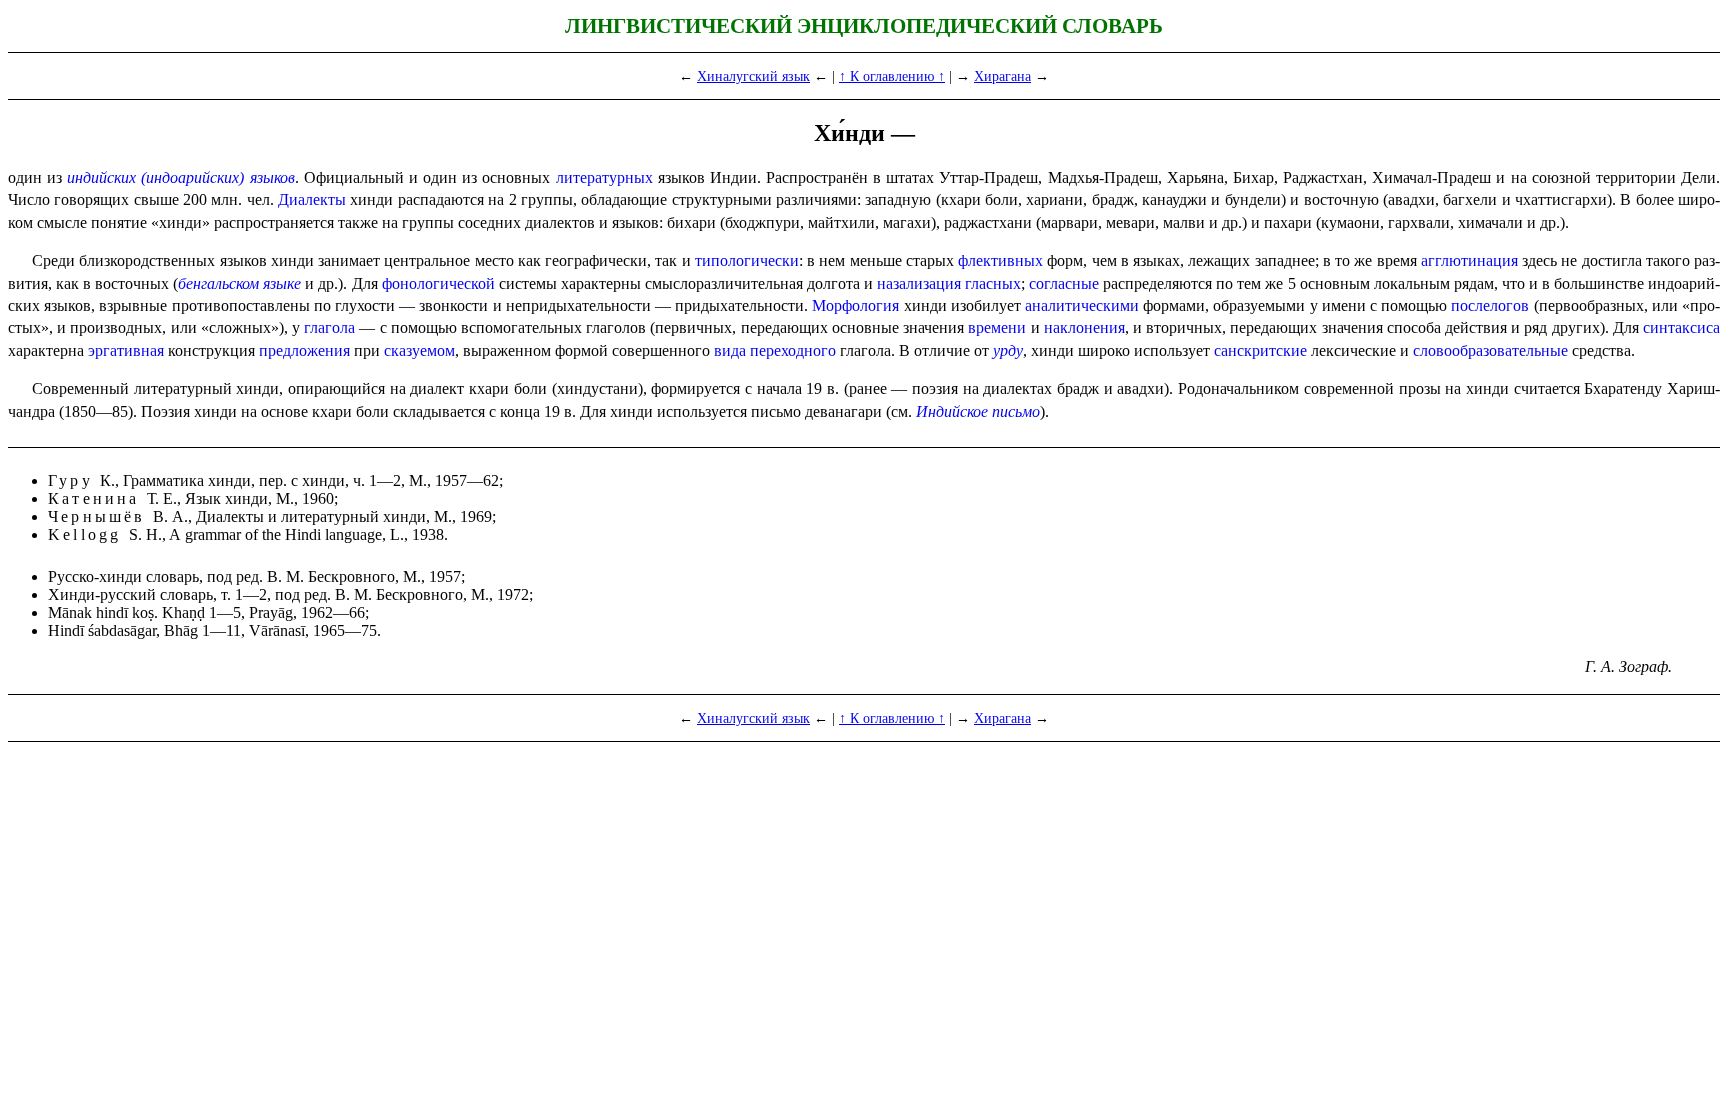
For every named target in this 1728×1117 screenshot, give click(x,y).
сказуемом (419, 350)
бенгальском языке (239, 283)
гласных (993, 283)
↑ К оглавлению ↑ (892, 76)
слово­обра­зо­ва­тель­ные (1490, 350)
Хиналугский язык (753, 76)
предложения (304, 350)
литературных (604, 177)
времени (997, 327)
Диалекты (312, 199)
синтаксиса (1681, 327)
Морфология (855, 305)
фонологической (438, 283)
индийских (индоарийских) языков (180, 177)
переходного (793, 350)
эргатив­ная (126, 350)
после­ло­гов (1490, 305)
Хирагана (1002, 76)
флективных (1000, 260)
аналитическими (1082, 305)
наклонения (1084, 327)
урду (1008, 350)
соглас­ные (1064, 283)
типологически (747, 260)
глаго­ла (329, 327)
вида (730, 350)
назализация (919, 283)
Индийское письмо (978, 411)
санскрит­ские (1260, 350)
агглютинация (1469, 260)
